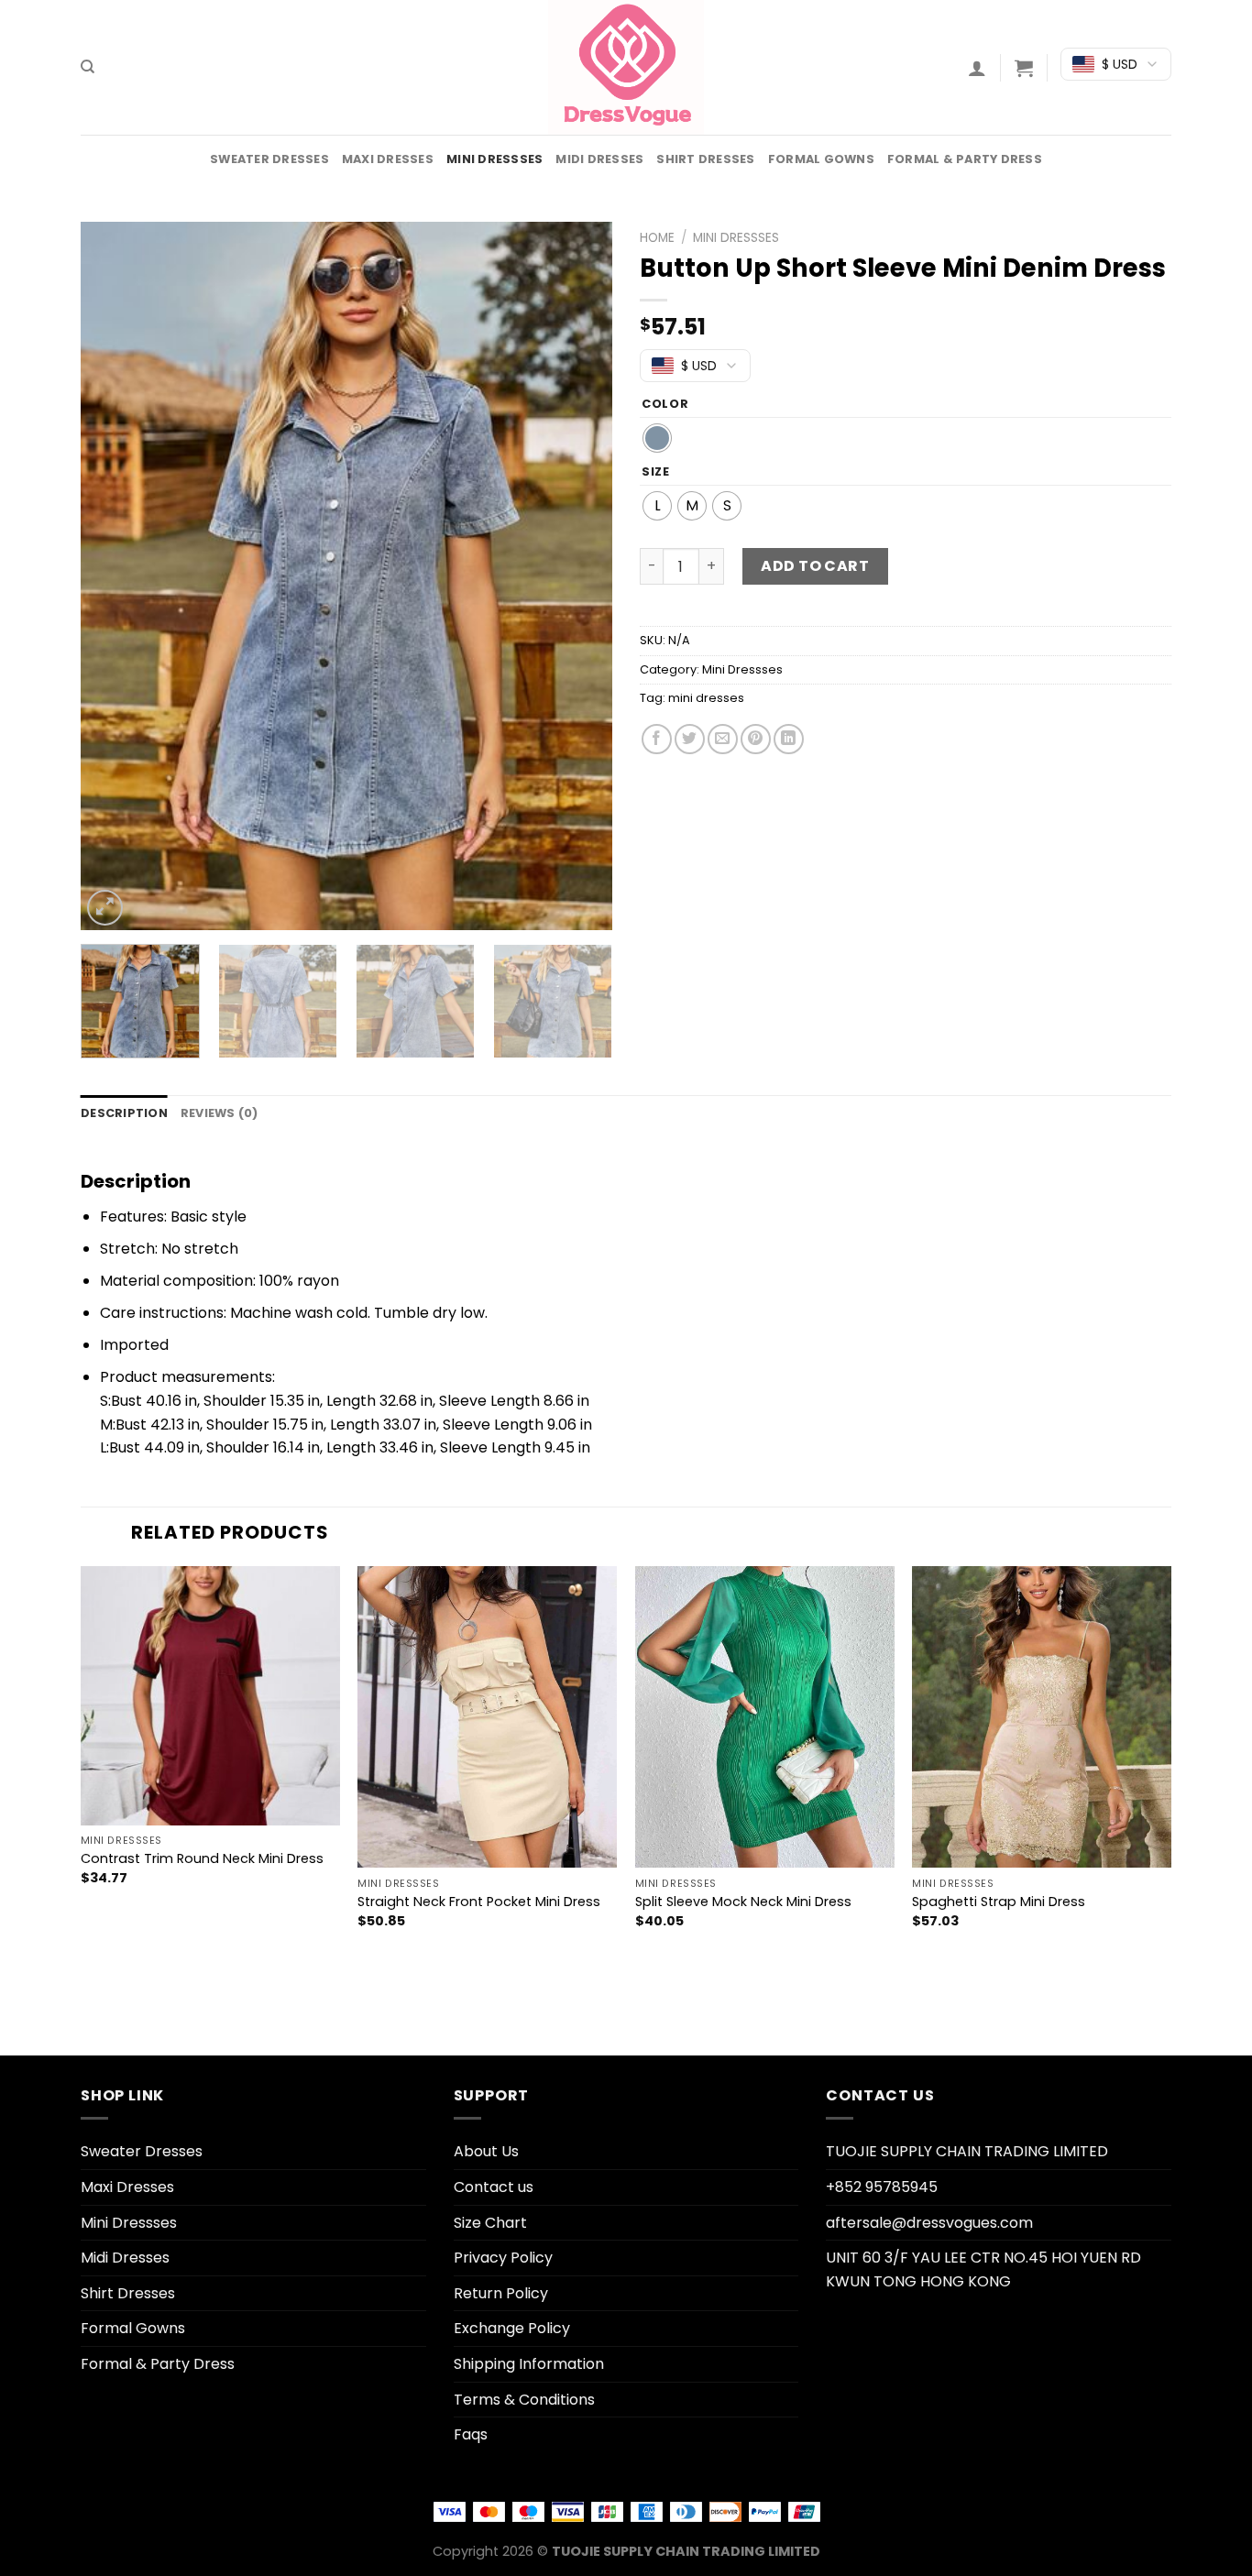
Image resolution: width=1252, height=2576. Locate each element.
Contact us (494, 2187)
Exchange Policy (512, 2328)
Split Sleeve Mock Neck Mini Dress (743, 1902)
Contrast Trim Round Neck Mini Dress (202, 1859)
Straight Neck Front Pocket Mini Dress (479, 1902)
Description (124, 1113)
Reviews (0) (220, 1113)
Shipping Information (529, 2364)
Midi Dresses (599, 159)
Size (656, 472)
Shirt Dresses (705, 159)
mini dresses (706, 698)
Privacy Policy (503, 2258)
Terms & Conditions (524, 2400)
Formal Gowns (821, 159)
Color (665, 404)
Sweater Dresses (269, 159)
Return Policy (501, 2293)
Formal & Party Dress (965, 159)
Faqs (471, 2434)
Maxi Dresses (388, 159)
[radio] (657, 438)
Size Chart (490, 2223)
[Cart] (1024, 68)
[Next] (578, 576)
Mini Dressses (494, 159)
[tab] (124, 1113)
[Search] (88, 67)
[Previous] (115, 576)
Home (657, 238)
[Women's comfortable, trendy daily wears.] (626, 67)
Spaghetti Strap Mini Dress (999, 1902)
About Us (486, 2151)
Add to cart (815, 566)
